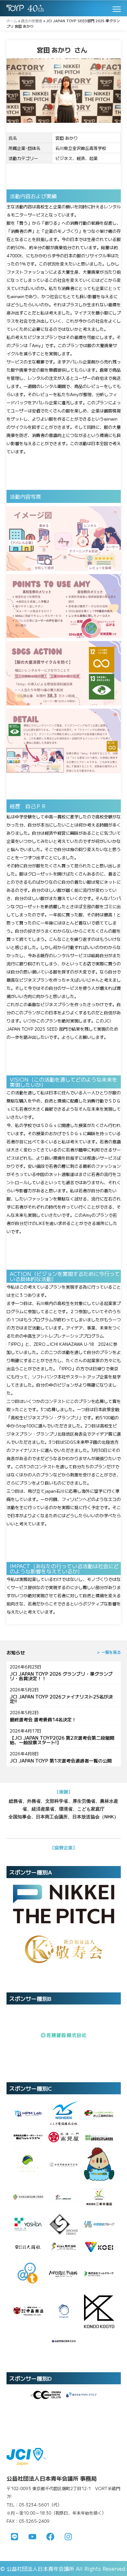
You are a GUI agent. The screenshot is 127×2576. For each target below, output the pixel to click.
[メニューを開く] (117, 9)
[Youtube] (33, 2536)
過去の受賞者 (32, 21)
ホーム (12, 21)
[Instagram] (68, 2536)
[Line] (15, 2536)
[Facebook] (50, 2536)
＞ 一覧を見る (109, 1652)
